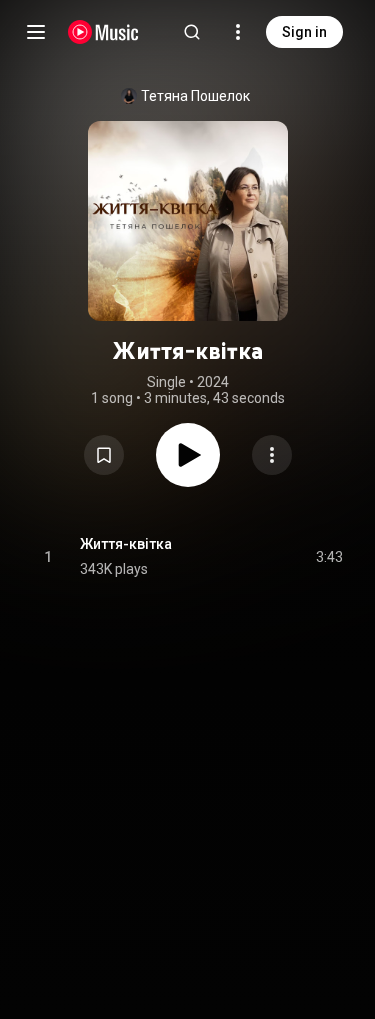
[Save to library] (104, 455)
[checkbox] (329, 557)
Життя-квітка (126, 544)
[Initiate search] (192, 32)
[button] (104, 455)
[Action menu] (272, 455)
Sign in (304, 32)
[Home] (103, 32)
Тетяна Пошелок (195, 96)
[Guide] (36, 32)
